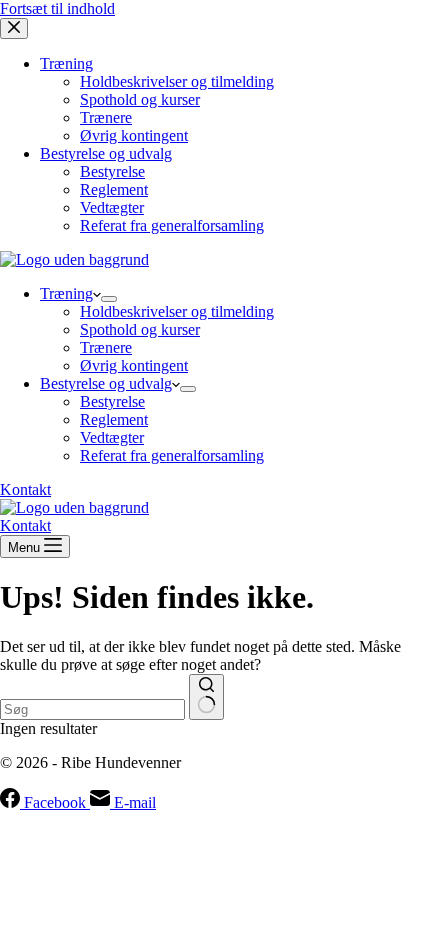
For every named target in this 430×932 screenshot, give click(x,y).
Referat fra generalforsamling (172, 455)
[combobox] (92, 709)
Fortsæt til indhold (57, 8)
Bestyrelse (112, 401)
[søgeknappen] (206, 697)
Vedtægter (112, 437)
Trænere (106, 347)
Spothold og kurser (140, 329)
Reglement (114, 419)
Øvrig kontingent (134, 365)
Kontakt (25, 489)
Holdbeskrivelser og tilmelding (177, 311)
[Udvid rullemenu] (109, 299)
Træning (66, 293)
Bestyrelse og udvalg (106, 383)
